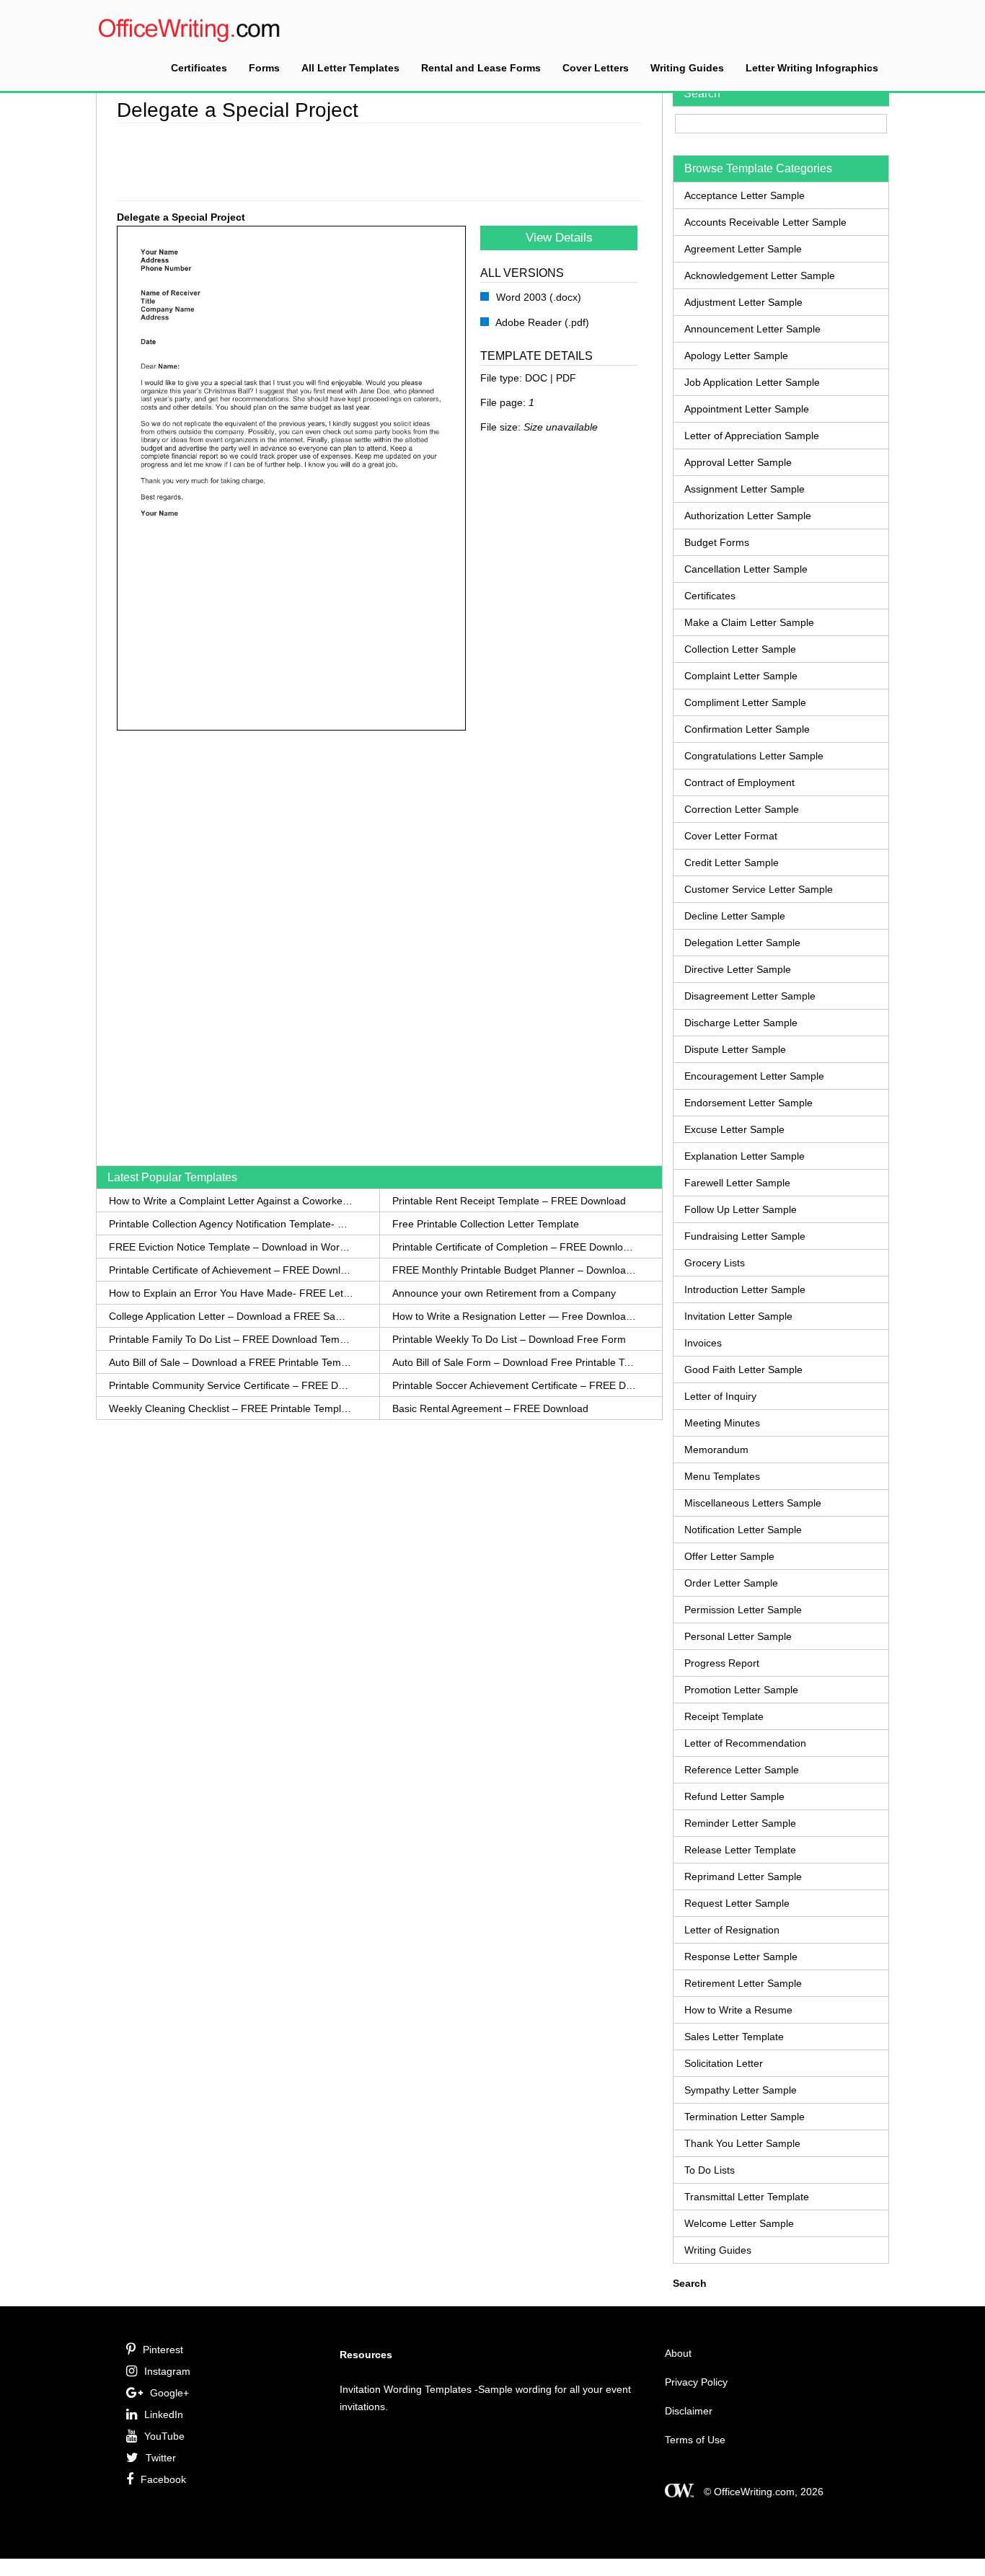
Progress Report (722, 1663)
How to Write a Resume (738, 2010)
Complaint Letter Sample (741, 676)
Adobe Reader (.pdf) (541, 322)
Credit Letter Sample (732, 863)
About (678, 2353)
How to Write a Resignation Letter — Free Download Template (514, 1316)
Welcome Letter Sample (739, 2223)
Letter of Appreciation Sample (752, 436)
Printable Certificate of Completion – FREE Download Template (514, 1247)
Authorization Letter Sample (748, 516)
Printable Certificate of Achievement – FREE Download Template (231, 1270)
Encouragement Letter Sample (754, 1076)
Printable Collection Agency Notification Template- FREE (231, 1224)
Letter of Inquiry (720, 1396)
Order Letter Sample (731, 1583)
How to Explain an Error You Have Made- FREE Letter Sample (231, 1293)
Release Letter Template (740, 1850)
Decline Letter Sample (735, 916)
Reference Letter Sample (742, 1770)
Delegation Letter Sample (742, 943)
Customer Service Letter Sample (759, 889)
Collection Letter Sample (740, 649)
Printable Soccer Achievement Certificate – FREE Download (514, 1385)
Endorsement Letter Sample (748, 1103)
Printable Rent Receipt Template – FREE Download (509, 1201)
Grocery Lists (715, 1263)
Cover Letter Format (731, 836)
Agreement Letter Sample (743, 249)
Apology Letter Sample (736, 356)
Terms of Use (695, 2440)
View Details (559, 238)
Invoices (703, 1343)
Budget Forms (717, 542)
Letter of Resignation (732, 1930)
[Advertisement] (379, 159)
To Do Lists (710, 2170)
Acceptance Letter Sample (745, 195)
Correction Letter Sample (742, 809)
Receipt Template (724, 1716)
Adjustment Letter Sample (743, 302)
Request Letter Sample (737, 1903)
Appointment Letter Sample (747, 409)
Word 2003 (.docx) (537, 297)
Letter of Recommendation (745, 1743)
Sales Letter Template (734, 2037)
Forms (264, 68)
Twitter (161, 2458)
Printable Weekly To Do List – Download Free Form (509, 1339)
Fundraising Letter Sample (745, 1236)
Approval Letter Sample (738, 462)
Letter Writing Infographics (812, 68)
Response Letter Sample (741, 1957)
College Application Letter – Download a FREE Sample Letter (231, 1316)
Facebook (163, 2479)
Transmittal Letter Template (747, 2197)
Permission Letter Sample (743, 1610)
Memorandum (716, 1450)
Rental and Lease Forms (481, 68)
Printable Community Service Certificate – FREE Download (231, 1385)
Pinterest (163, 2350)
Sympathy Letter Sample (741, 2090)
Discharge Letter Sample (741, 1023)
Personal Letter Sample (738, 1636)
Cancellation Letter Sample (746, 569)
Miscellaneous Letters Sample (753, 1503)
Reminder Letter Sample (740, 1823)
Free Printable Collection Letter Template (486, 1224)
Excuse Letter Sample (734, 1129)
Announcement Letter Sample (752, 329)
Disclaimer (689, 2411)
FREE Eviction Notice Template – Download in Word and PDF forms (231, 1247)
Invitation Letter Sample (738, 1316)
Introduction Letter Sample (745, 1289)
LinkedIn (164, 2414)
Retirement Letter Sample (743, 1983)
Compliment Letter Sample (745, 702)
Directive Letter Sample (738, 969)
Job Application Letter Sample (752, 382)
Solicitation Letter (724, 2063)
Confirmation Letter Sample (747, 729)
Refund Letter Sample (734, 1796)
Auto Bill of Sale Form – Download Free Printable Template (514, 1362)
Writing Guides (687, 68)
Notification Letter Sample (743, 1530)
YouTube (164, 2436)
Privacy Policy (696, 2382)
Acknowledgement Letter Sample (760, 275)
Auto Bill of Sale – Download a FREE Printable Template (231, 1362)
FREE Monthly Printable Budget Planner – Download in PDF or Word (514, 1270)
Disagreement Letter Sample (750, 996)
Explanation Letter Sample (745, 1156)
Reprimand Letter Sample (743, 1876)
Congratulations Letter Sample (754, 756)
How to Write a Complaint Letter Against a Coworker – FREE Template (231, 1201)
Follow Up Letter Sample (741, 1209)
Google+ (169, 2393)
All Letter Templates (350, 68)
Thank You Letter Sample (742, 2143)
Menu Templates (722, 1476)
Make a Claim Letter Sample (749, 622)
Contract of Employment (739, 782)
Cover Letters (596, 68)
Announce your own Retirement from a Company (504, 1293)
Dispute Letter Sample (735, 1049)
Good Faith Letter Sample (743, 1369)
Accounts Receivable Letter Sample (765, 222)
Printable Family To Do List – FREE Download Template (231, 1339)
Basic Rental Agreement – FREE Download (490, 1408)
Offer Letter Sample (729, 1556)
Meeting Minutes (722, 1423)
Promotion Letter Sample (741, 1690)
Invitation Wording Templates (406, 2389)
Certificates (199, 68)
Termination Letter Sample (745, 2117)
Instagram (167, 2371)
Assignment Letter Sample (745, 489)
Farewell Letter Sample (737, 1183)
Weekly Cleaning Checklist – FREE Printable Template (231, 1408)
